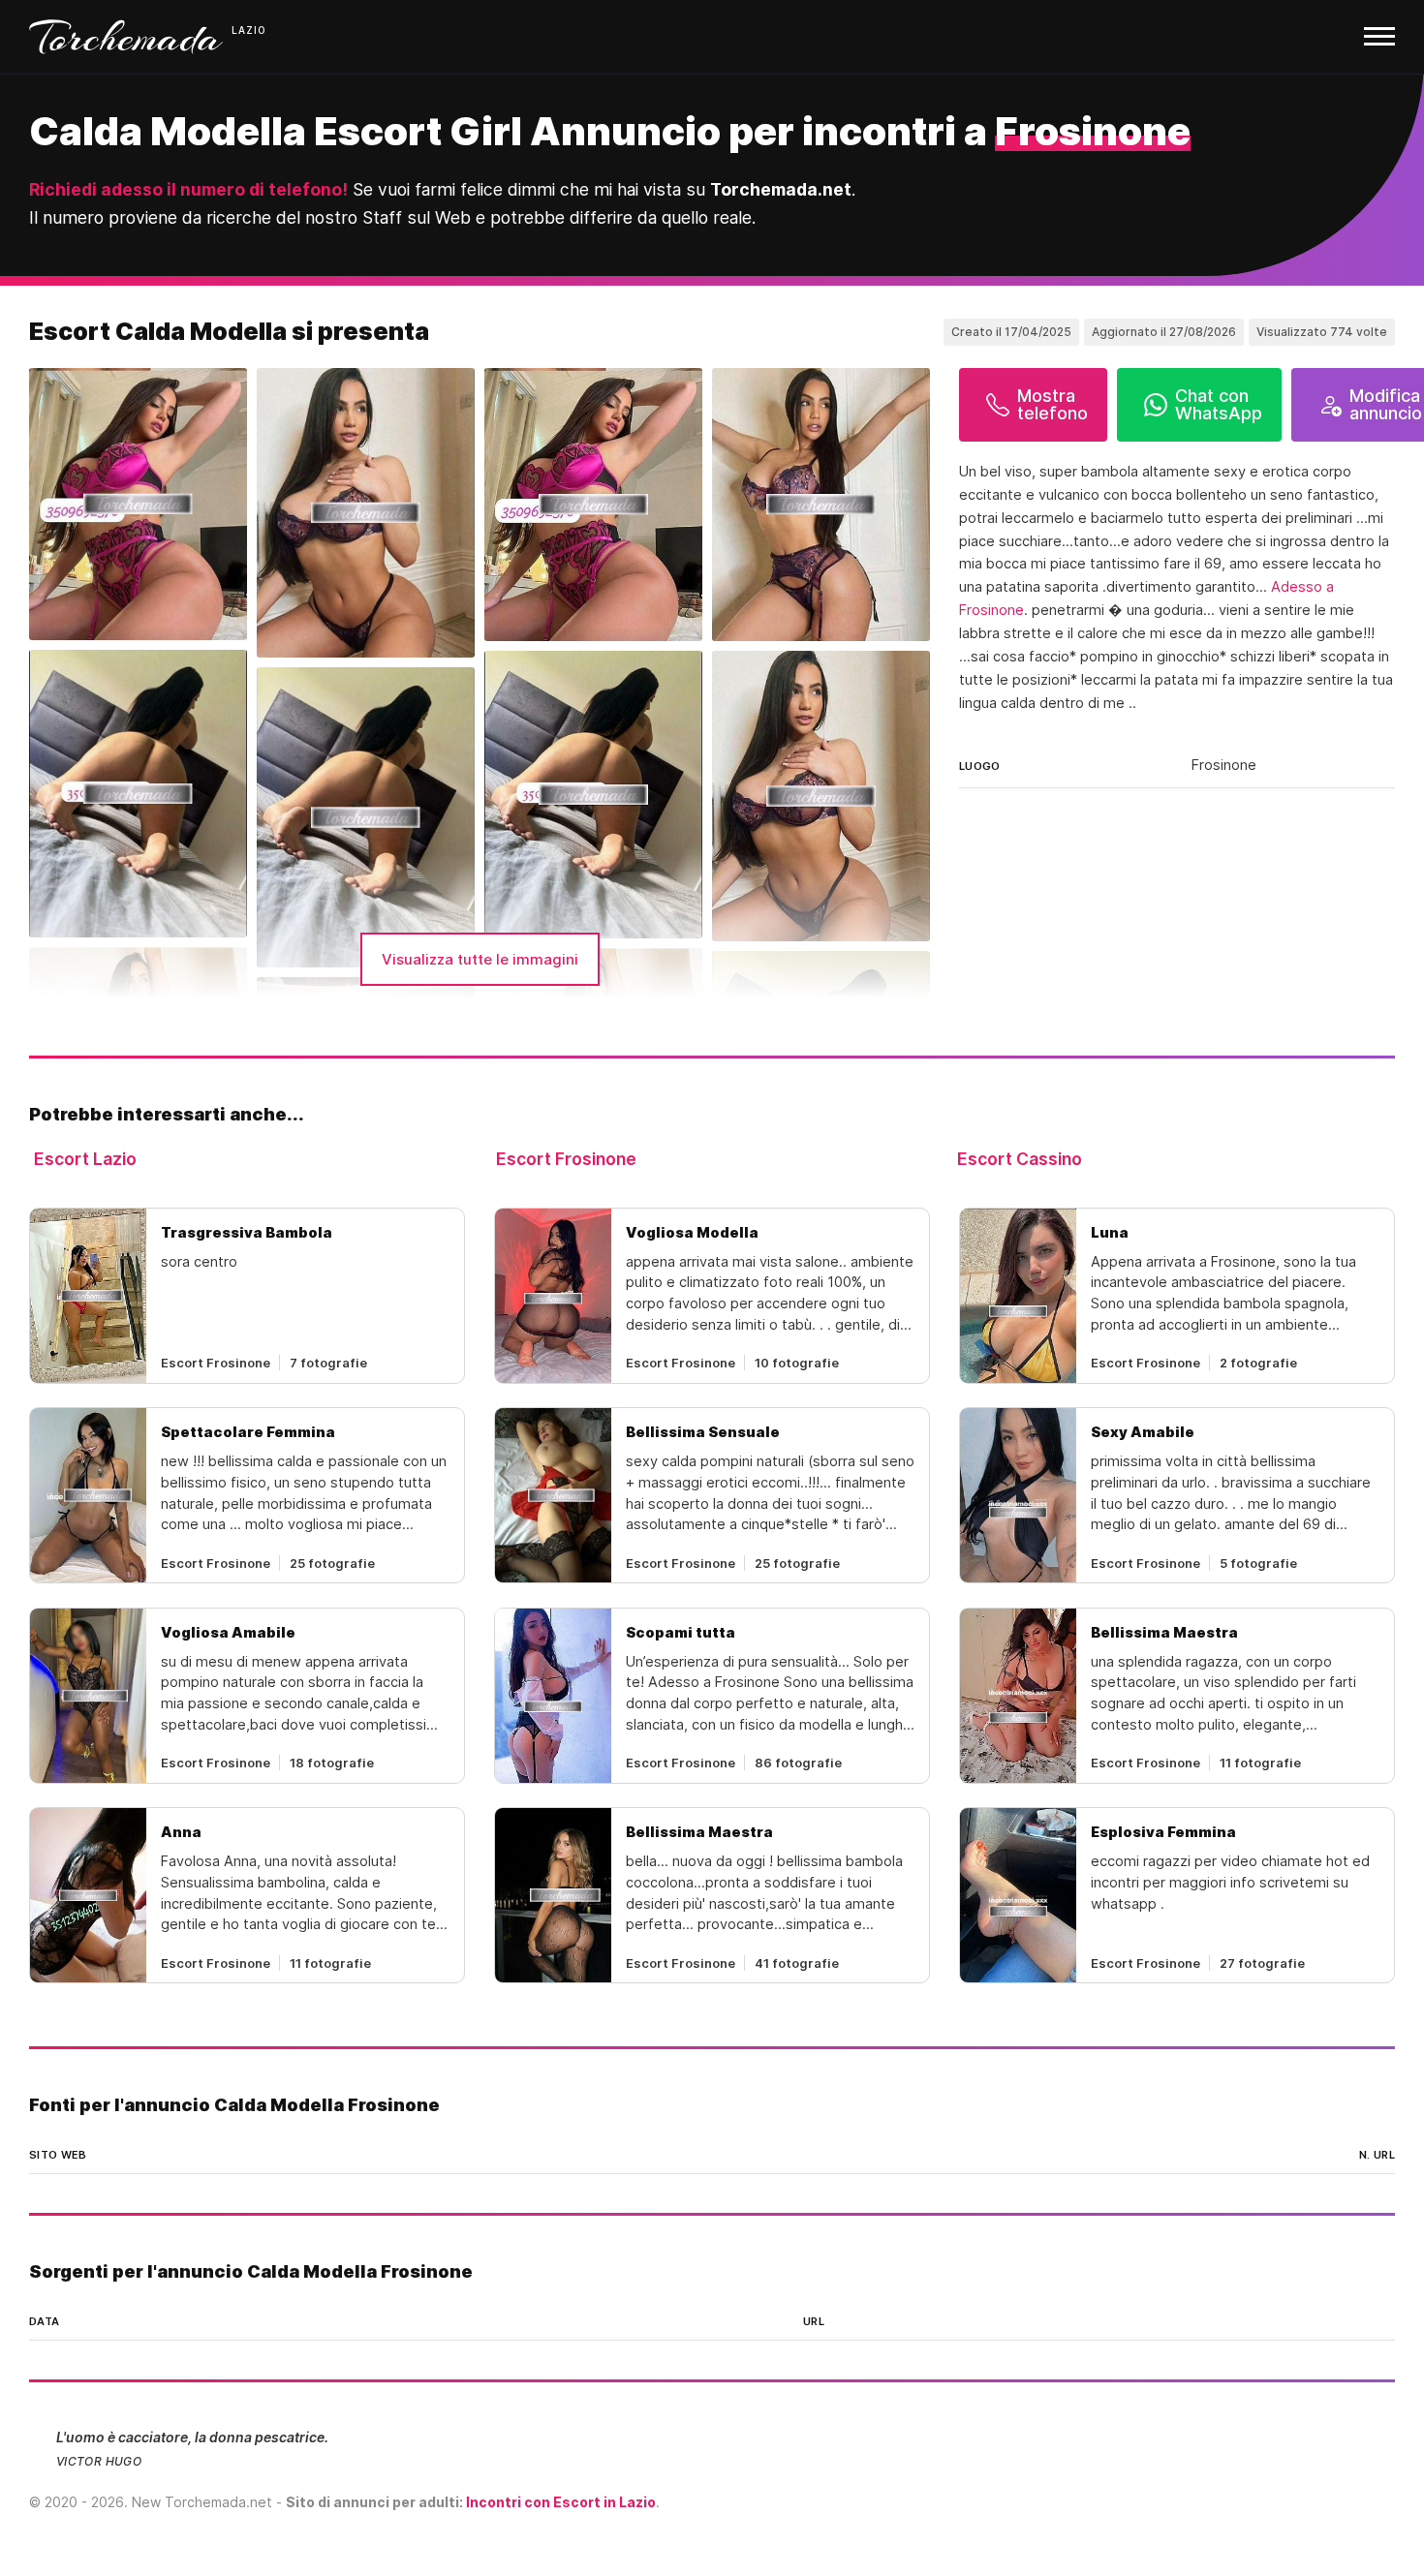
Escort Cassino (1020, 1159)
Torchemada (126, 37)
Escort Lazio (85, 1159)
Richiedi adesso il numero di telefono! (188, 189)
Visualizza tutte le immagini (480, 959)
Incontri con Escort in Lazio (561, 2502)
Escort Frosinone (566, 1159)
